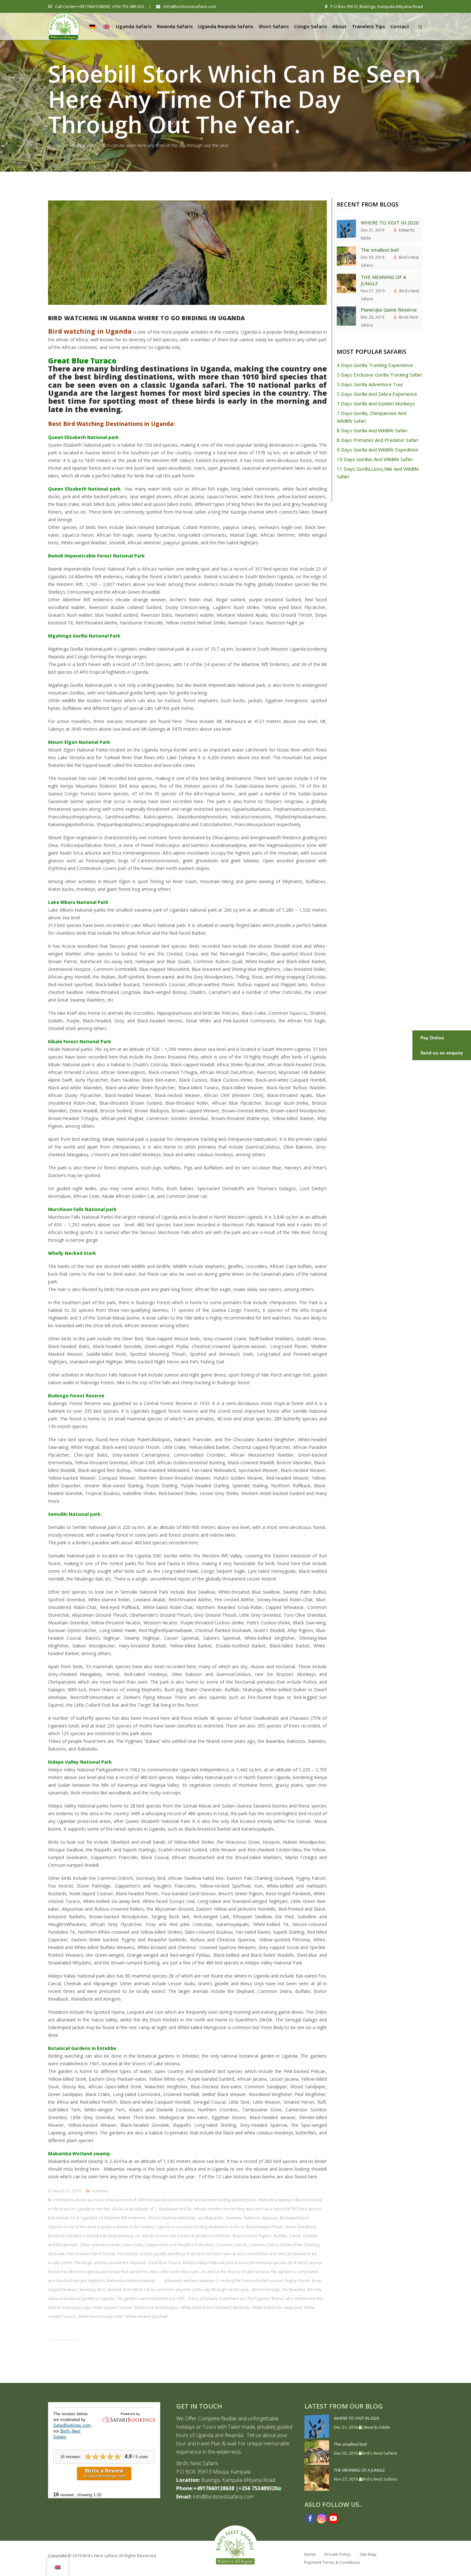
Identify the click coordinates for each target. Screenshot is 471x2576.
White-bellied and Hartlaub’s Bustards (215, 2308)
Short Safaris (274, 26)
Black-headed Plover (264, 2227)
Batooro (270, 2218)
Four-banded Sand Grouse (91, 2254)
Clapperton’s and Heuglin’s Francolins (179, 2245)
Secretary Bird (92, 2290)
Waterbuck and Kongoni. (157, 2308)
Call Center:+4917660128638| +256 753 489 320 (99, 6)
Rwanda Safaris (175, 26)
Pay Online (432, 1038)
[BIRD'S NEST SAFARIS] (64, 24)
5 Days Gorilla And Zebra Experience (377, 394)
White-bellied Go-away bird (277, 2308)
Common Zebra (264, 2245)
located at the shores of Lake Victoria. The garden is (248, 2272)
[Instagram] (322, 2518)
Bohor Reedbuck (301, 2227)
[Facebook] (310, 2518)
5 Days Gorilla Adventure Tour (370, 384)
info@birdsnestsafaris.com (189, 6)
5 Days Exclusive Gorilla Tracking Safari (379, 375)
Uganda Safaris (134, 26)
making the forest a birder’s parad (252, 2281)
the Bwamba (294, 2290)
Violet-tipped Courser (112, 2308)
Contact (400, 26)
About (339, 26)
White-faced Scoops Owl (100, 2316)
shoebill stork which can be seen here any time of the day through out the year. (178, 2290)
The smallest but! (380, 250)
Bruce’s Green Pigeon (252, 2236)
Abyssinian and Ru (175, 2209)
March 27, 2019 (67, 2191)
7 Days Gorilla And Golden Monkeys (376, 403)
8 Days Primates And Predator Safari (377, 440)
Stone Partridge (266, 2290)
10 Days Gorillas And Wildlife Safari (375, 459)
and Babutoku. (211, 2218)
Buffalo (280, 2236)
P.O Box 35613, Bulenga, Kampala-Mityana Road (376, 6)
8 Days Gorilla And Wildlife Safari (372, 430)
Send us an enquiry (442, 1053)
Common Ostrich (231, 2245)
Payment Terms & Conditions (332, 2562)
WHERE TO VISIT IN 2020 (390, 223)
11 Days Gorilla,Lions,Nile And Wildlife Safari (378, 473)
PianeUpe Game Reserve (389, 310)
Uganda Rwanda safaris (226, 26)
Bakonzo (252, 2218)
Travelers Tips (368, 26)
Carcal (295, 2236)
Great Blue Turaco (164, 2263)
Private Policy (338, 2554)
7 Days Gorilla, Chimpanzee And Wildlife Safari (372, 417)
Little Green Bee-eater (179, 2272)
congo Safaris (311, 26)
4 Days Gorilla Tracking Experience (375, 365)
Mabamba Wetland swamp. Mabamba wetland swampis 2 (162, 2281)
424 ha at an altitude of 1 (134, 2209)
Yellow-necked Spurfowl (146, 2316)
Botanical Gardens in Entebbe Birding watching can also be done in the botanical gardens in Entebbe (139, 2236)
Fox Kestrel (128, 2254)
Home (54, 145)
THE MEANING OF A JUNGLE (383, 280)
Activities (100, 2191)
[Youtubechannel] (333, 2518)
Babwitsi (234, 2218)
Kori (154, 2272)
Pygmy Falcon (297, 2281)
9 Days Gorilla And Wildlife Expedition (378, 450)
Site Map (368, 2554)
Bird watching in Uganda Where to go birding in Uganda (147, 318)
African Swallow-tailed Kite (172, 2218)
